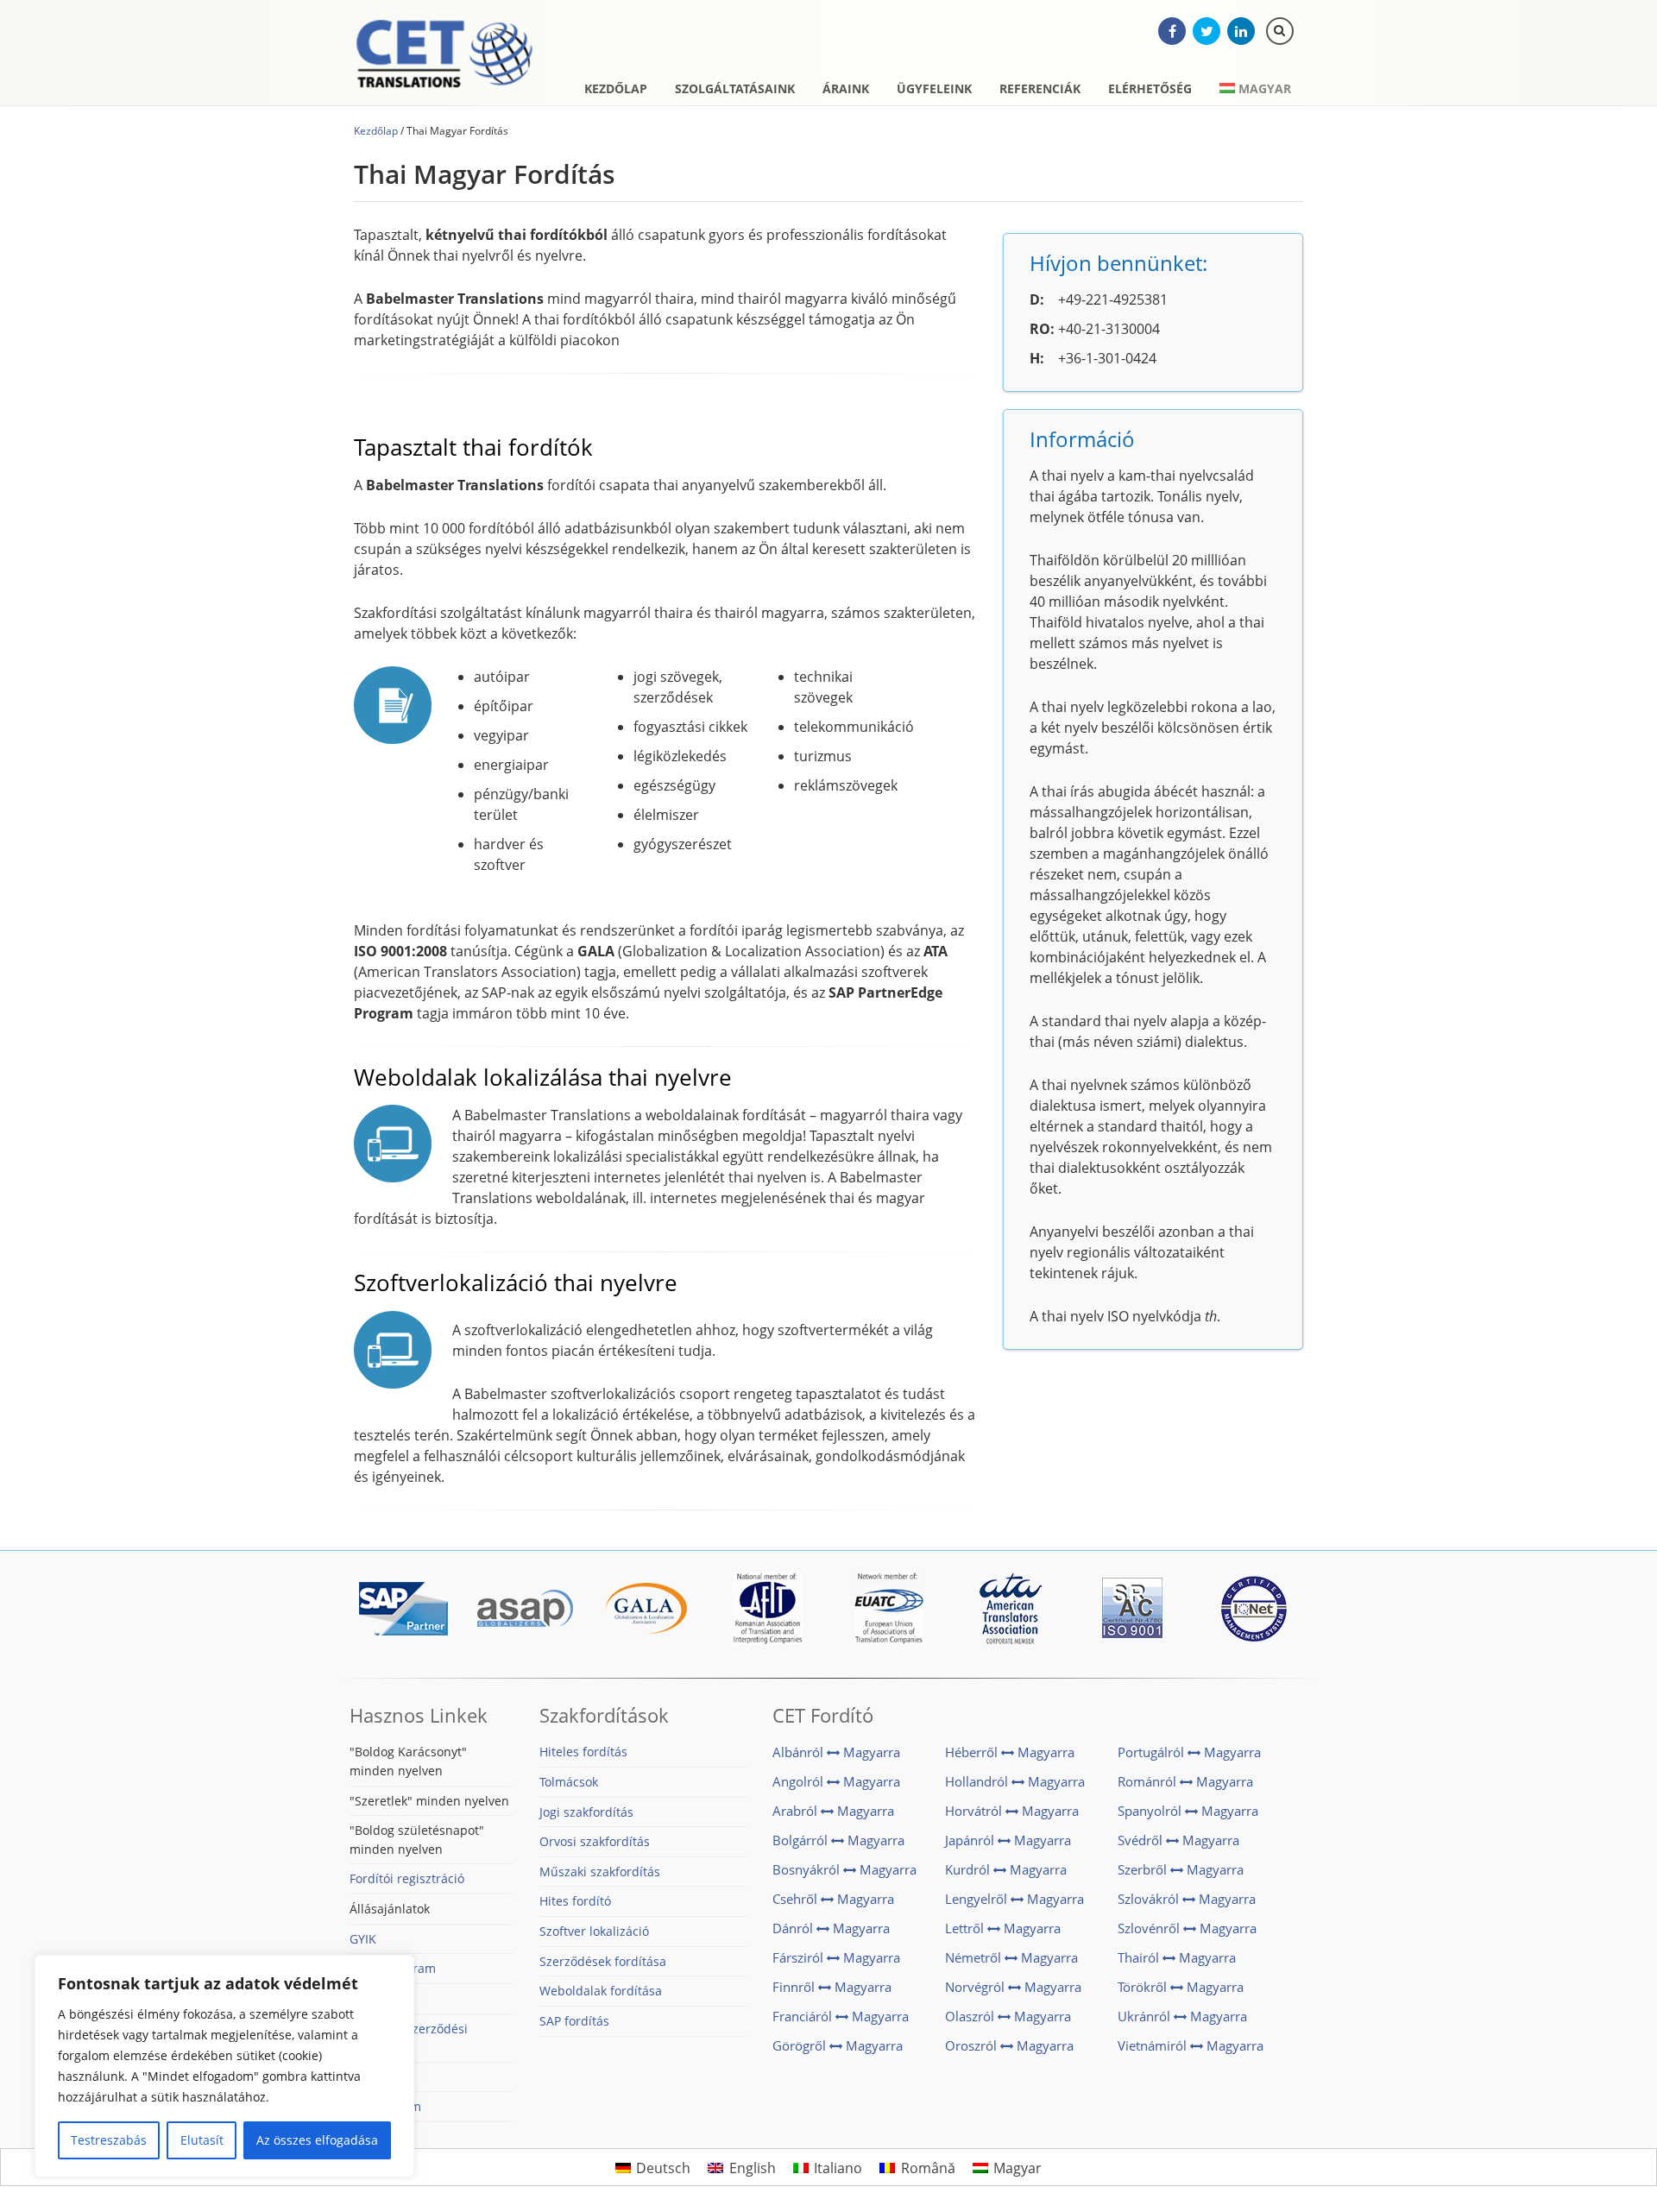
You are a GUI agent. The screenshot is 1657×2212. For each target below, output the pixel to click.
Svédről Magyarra (1178, 1840)
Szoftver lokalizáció (594, 1931)
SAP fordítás (574, 2021)
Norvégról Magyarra (1013, 1987)
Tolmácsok (569, 1782)
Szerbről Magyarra (1181, 1869)
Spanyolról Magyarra (1188, 1811)
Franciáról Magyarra (841, 2016)
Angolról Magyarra (836, 1781)
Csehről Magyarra (833, 1899)
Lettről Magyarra (1003, 1928)
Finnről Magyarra (832, 1987)
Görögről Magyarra (838, 2045)
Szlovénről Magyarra (1187, 1928)
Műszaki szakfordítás (600, 1872)
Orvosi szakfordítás (595, 1841)
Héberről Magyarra (1010, 1752)
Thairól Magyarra (1177, 1957)
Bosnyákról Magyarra (844, 1869)
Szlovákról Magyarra (1187, 1899)
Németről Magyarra (1011, 1957)
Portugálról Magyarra (1189, 1752)
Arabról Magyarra (833, 1811)
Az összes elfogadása (317, 2140)
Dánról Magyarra (831, 1928)
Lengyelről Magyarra (1014, 1899)
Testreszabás (109, 2140)
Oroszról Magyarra (1009, 2045)
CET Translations (444, 56)
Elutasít (202, 2140)
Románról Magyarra (1185, 1781)
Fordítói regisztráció (407, 1878)
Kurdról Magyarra (1006, 1869)
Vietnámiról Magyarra (1191, 2045)
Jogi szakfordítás (586, 1812)
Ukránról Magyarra (1182, 2016)
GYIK (363, 1939)
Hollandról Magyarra (1015, 1781)
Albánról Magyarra (836, 1752)
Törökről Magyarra (1181, 1987)
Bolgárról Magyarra (838, 1840)
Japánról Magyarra (1008, 1840)
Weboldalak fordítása (601, 1991)
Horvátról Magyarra (1012, 1811)
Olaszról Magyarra (1008, 2016)
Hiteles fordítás (583, 1752)
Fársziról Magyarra (836, 1957)
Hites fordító (575, 1901)
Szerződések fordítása (603, 1961)
